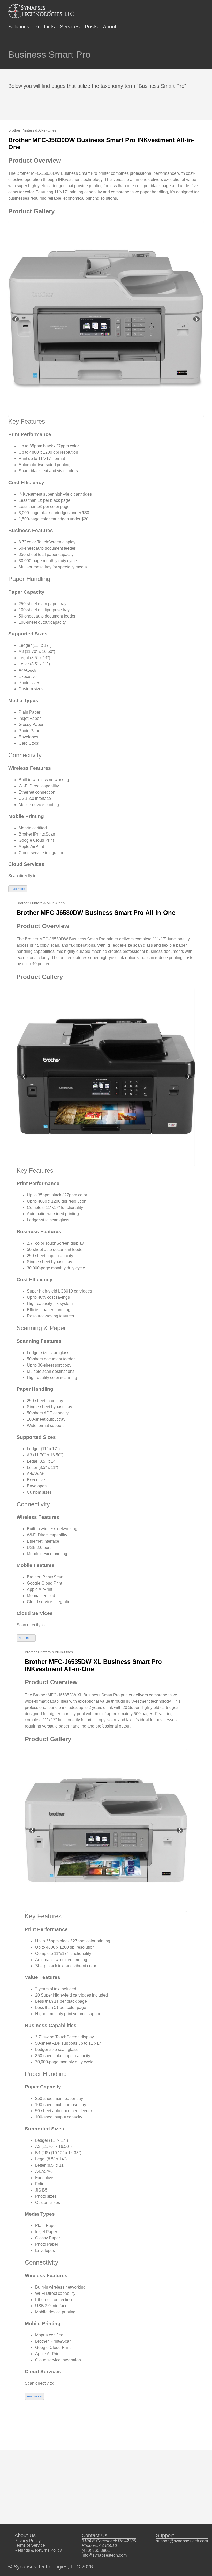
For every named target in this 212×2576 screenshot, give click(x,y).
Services (70, 27)
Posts (91, 27)
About (110, 27)
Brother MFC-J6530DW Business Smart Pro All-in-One (96, 913)
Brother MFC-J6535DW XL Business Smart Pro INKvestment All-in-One (93, 1665)
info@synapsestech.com (104, 2555)
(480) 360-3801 (96, 2550)
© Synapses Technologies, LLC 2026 (51, 2567)
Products (45, 27)
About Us (25, 2535)
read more (18, 889)
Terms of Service (30, 2545)
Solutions (19, 27)
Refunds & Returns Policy (38, 2550)
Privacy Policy (28, 2541)
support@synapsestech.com (182, 2541)
